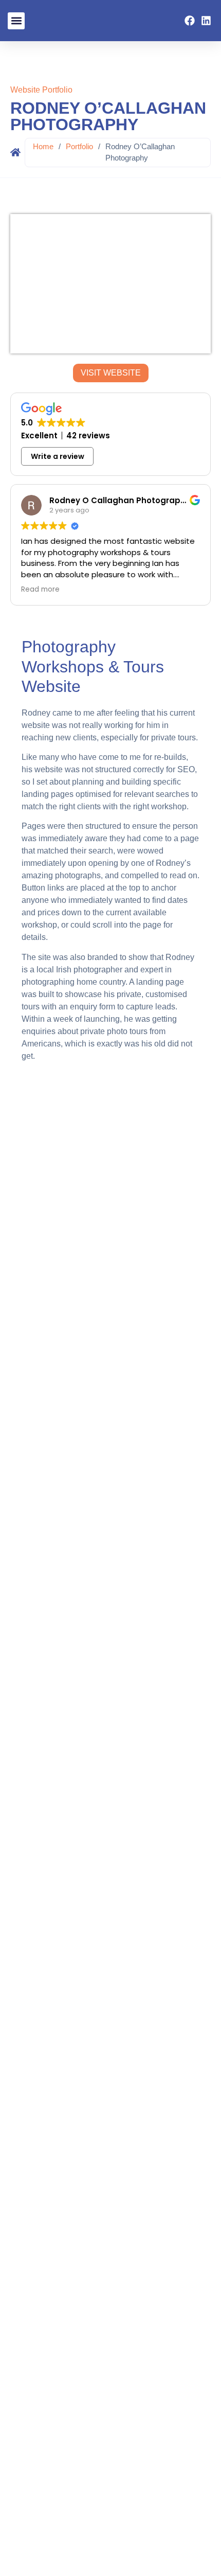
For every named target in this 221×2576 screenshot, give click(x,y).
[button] (16, 21)
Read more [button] (40, 590)
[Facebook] (190, 21)
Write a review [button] (58, 456)
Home (43, 146)
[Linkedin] (206, 21)
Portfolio (79, 146)
